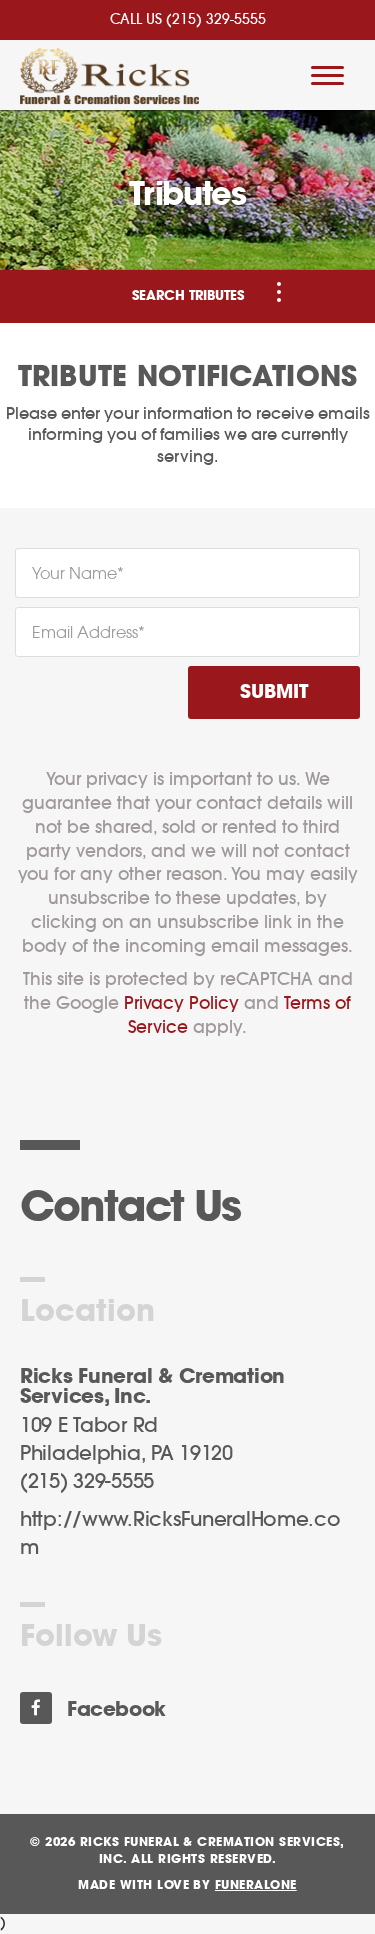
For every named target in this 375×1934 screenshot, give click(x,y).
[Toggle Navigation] (279, 292)
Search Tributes (188, 296)
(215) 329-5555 (216, 20)
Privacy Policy (181, 1003)
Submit (274, 692)
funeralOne (256, 1885)
